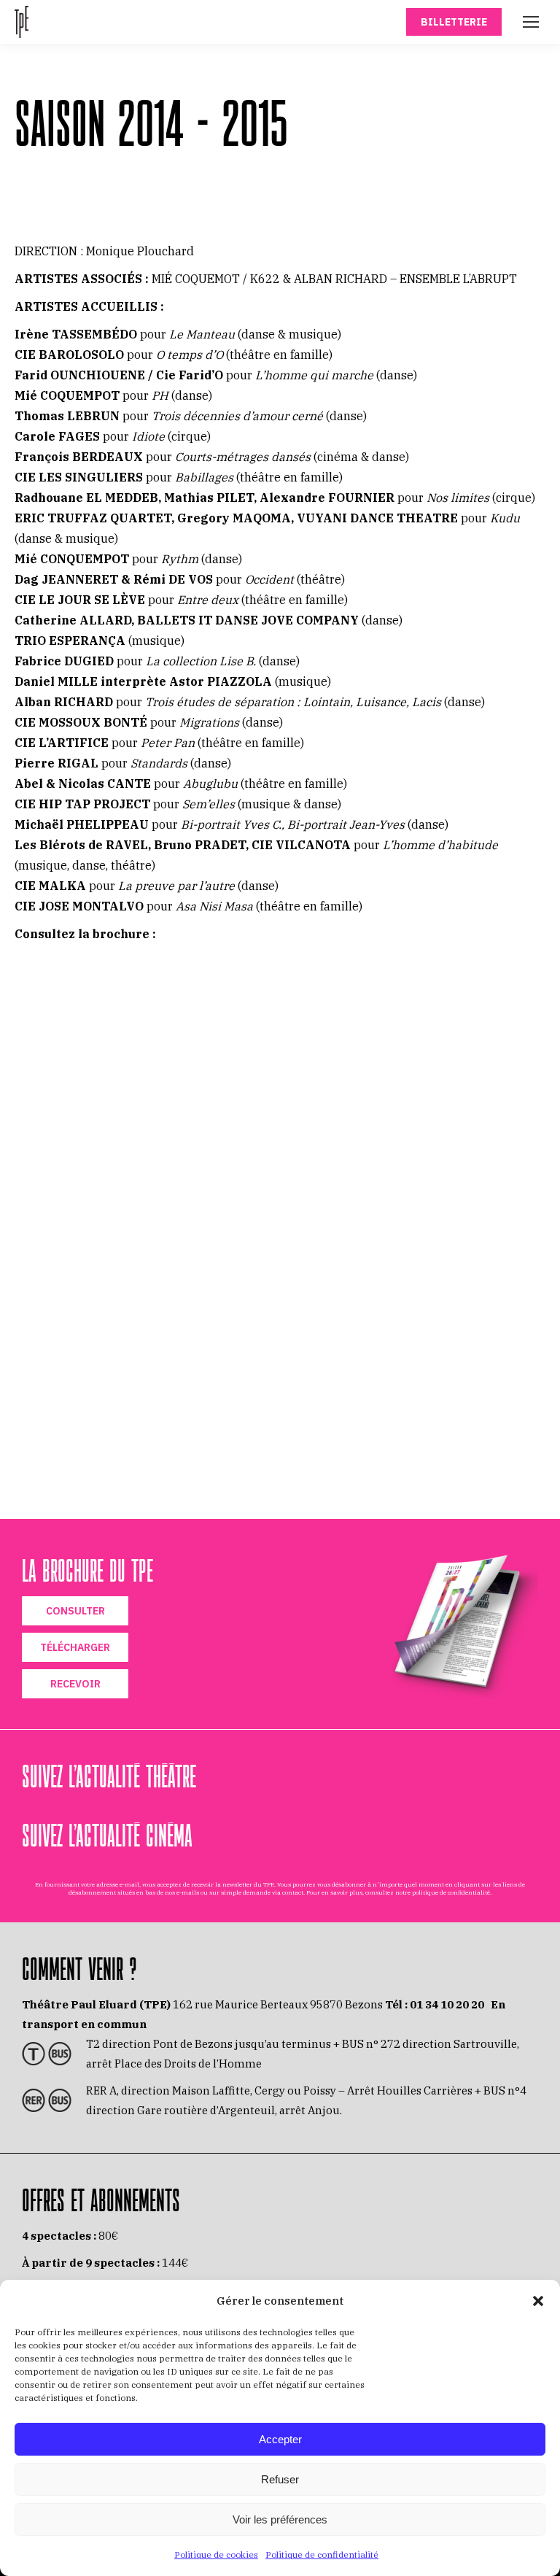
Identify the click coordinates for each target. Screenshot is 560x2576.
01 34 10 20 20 (447, 2004)
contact (293, 1892)
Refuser (280, 2479)
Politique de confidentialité (322, 2554)
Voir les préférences (280, 2519)
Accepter (280, 2439)
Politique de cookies (216, 2554)
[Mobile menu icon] (531, 22)
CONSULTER (75, 1611)
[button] (538, 2301)
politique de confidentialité (451, 1892)
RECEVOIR (75, 1684)
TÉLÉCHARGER (75, 1647)
